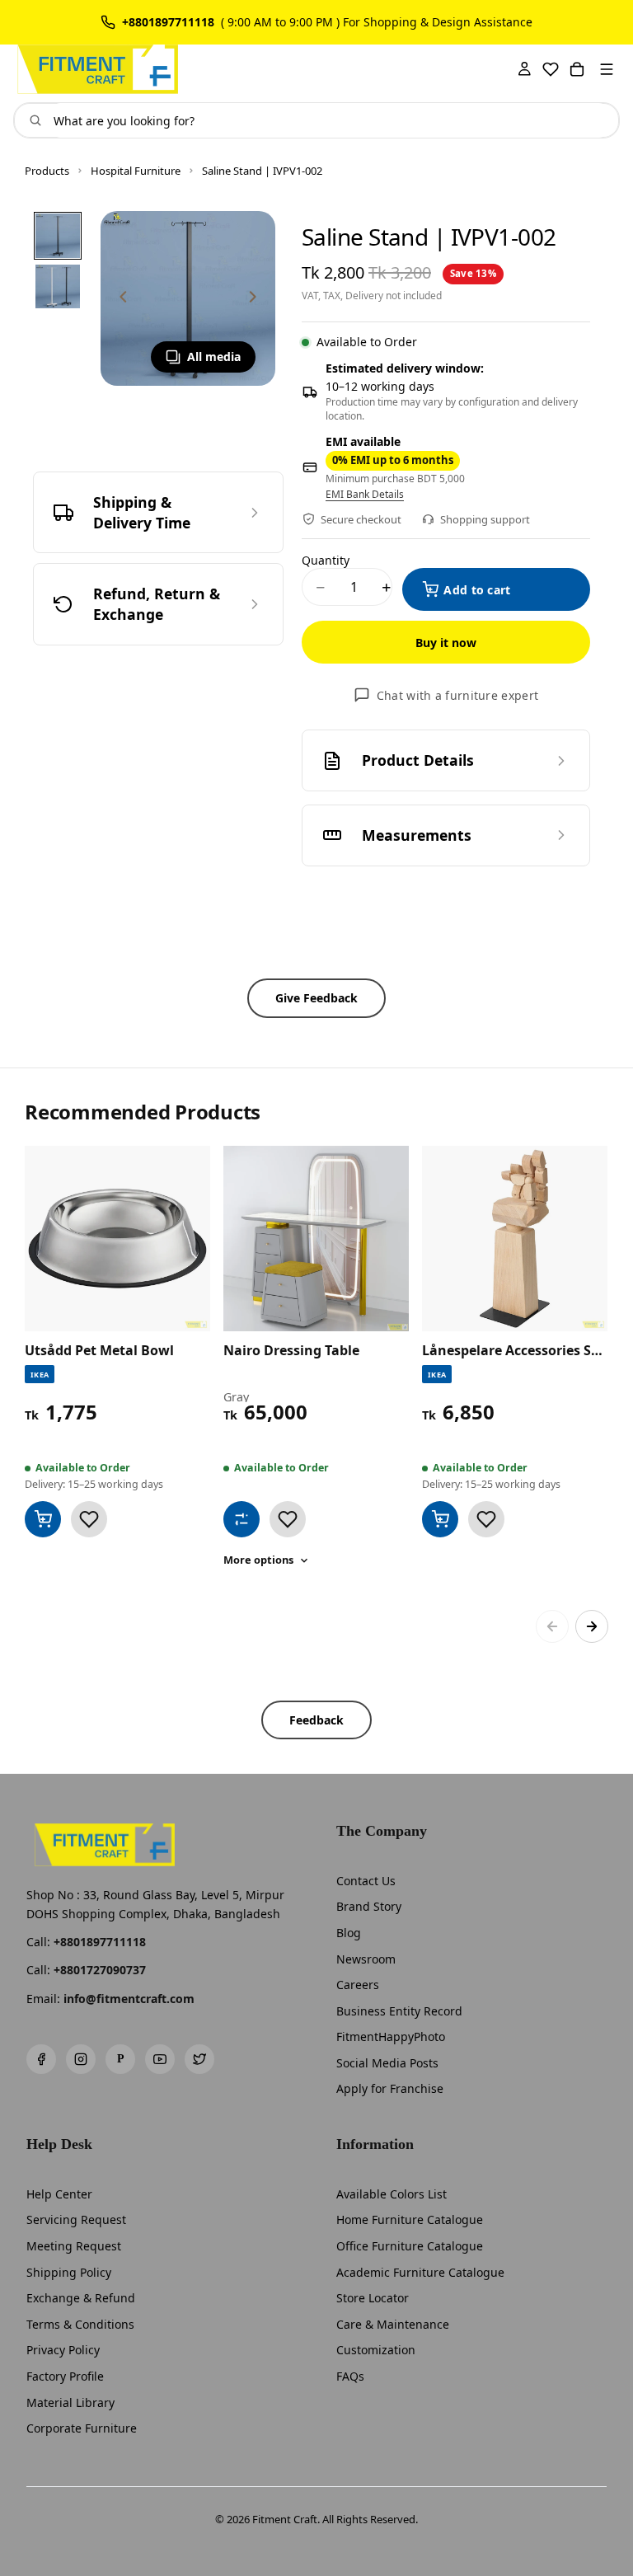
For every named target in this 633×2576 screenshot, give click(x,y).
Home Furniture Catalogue (410, 2219)
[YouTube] (160, 2059)
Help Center (59, 2194)
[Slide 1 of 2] (58, 236)
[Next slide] (257, 298)
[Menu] (607, 69)
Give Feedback (316, 998)
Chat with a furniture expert (457, 695)
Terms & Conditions (80, 2324)
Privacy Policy (63, 2350)
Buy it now (446, 643)
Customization (376, 2350)
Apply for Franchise (390, 2088)
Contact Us (366, 1881)
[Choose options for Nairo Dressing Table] (241, 1519)
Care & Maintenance (393, 2324)
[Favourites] (551, 69)
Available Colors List (392, 2194)
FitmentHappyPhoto (391, 2036)
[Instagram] (81, 2059)
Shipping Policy (69, 2272)
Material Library (70, 2402)
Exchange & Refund (81, 2298)
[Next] (592, 1626)
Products (47, 171)
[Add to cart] (43, 1519)
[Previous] (552, 1626)
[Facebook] (41, 2059)
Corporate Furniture (82, 2428)
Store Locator (373, 2298)
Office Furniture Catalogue (410, 2246)
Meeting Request (74, 2246)
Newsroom (366, 1959)
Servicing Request (76, 2219)
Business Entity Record (399, 2011)
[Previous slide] (119, 298)
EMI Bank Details (365, 495)
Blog (349, 1933)
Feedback (316, 1720)
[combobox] (330, 120)
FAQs (350, 2376)
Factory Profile (65, 2376)
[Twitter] (199, 2059)
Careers (358, 1985)
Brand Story (369, 1906)
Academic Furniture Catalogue (420, 2272)
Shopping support (485, 519)
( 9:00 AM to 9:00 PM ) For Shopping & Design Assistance (377, 22)
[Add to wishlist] (89, 1519)
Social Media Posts (387, 2063)
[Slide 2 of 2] (58, 287)
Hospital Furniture (136, 171)
